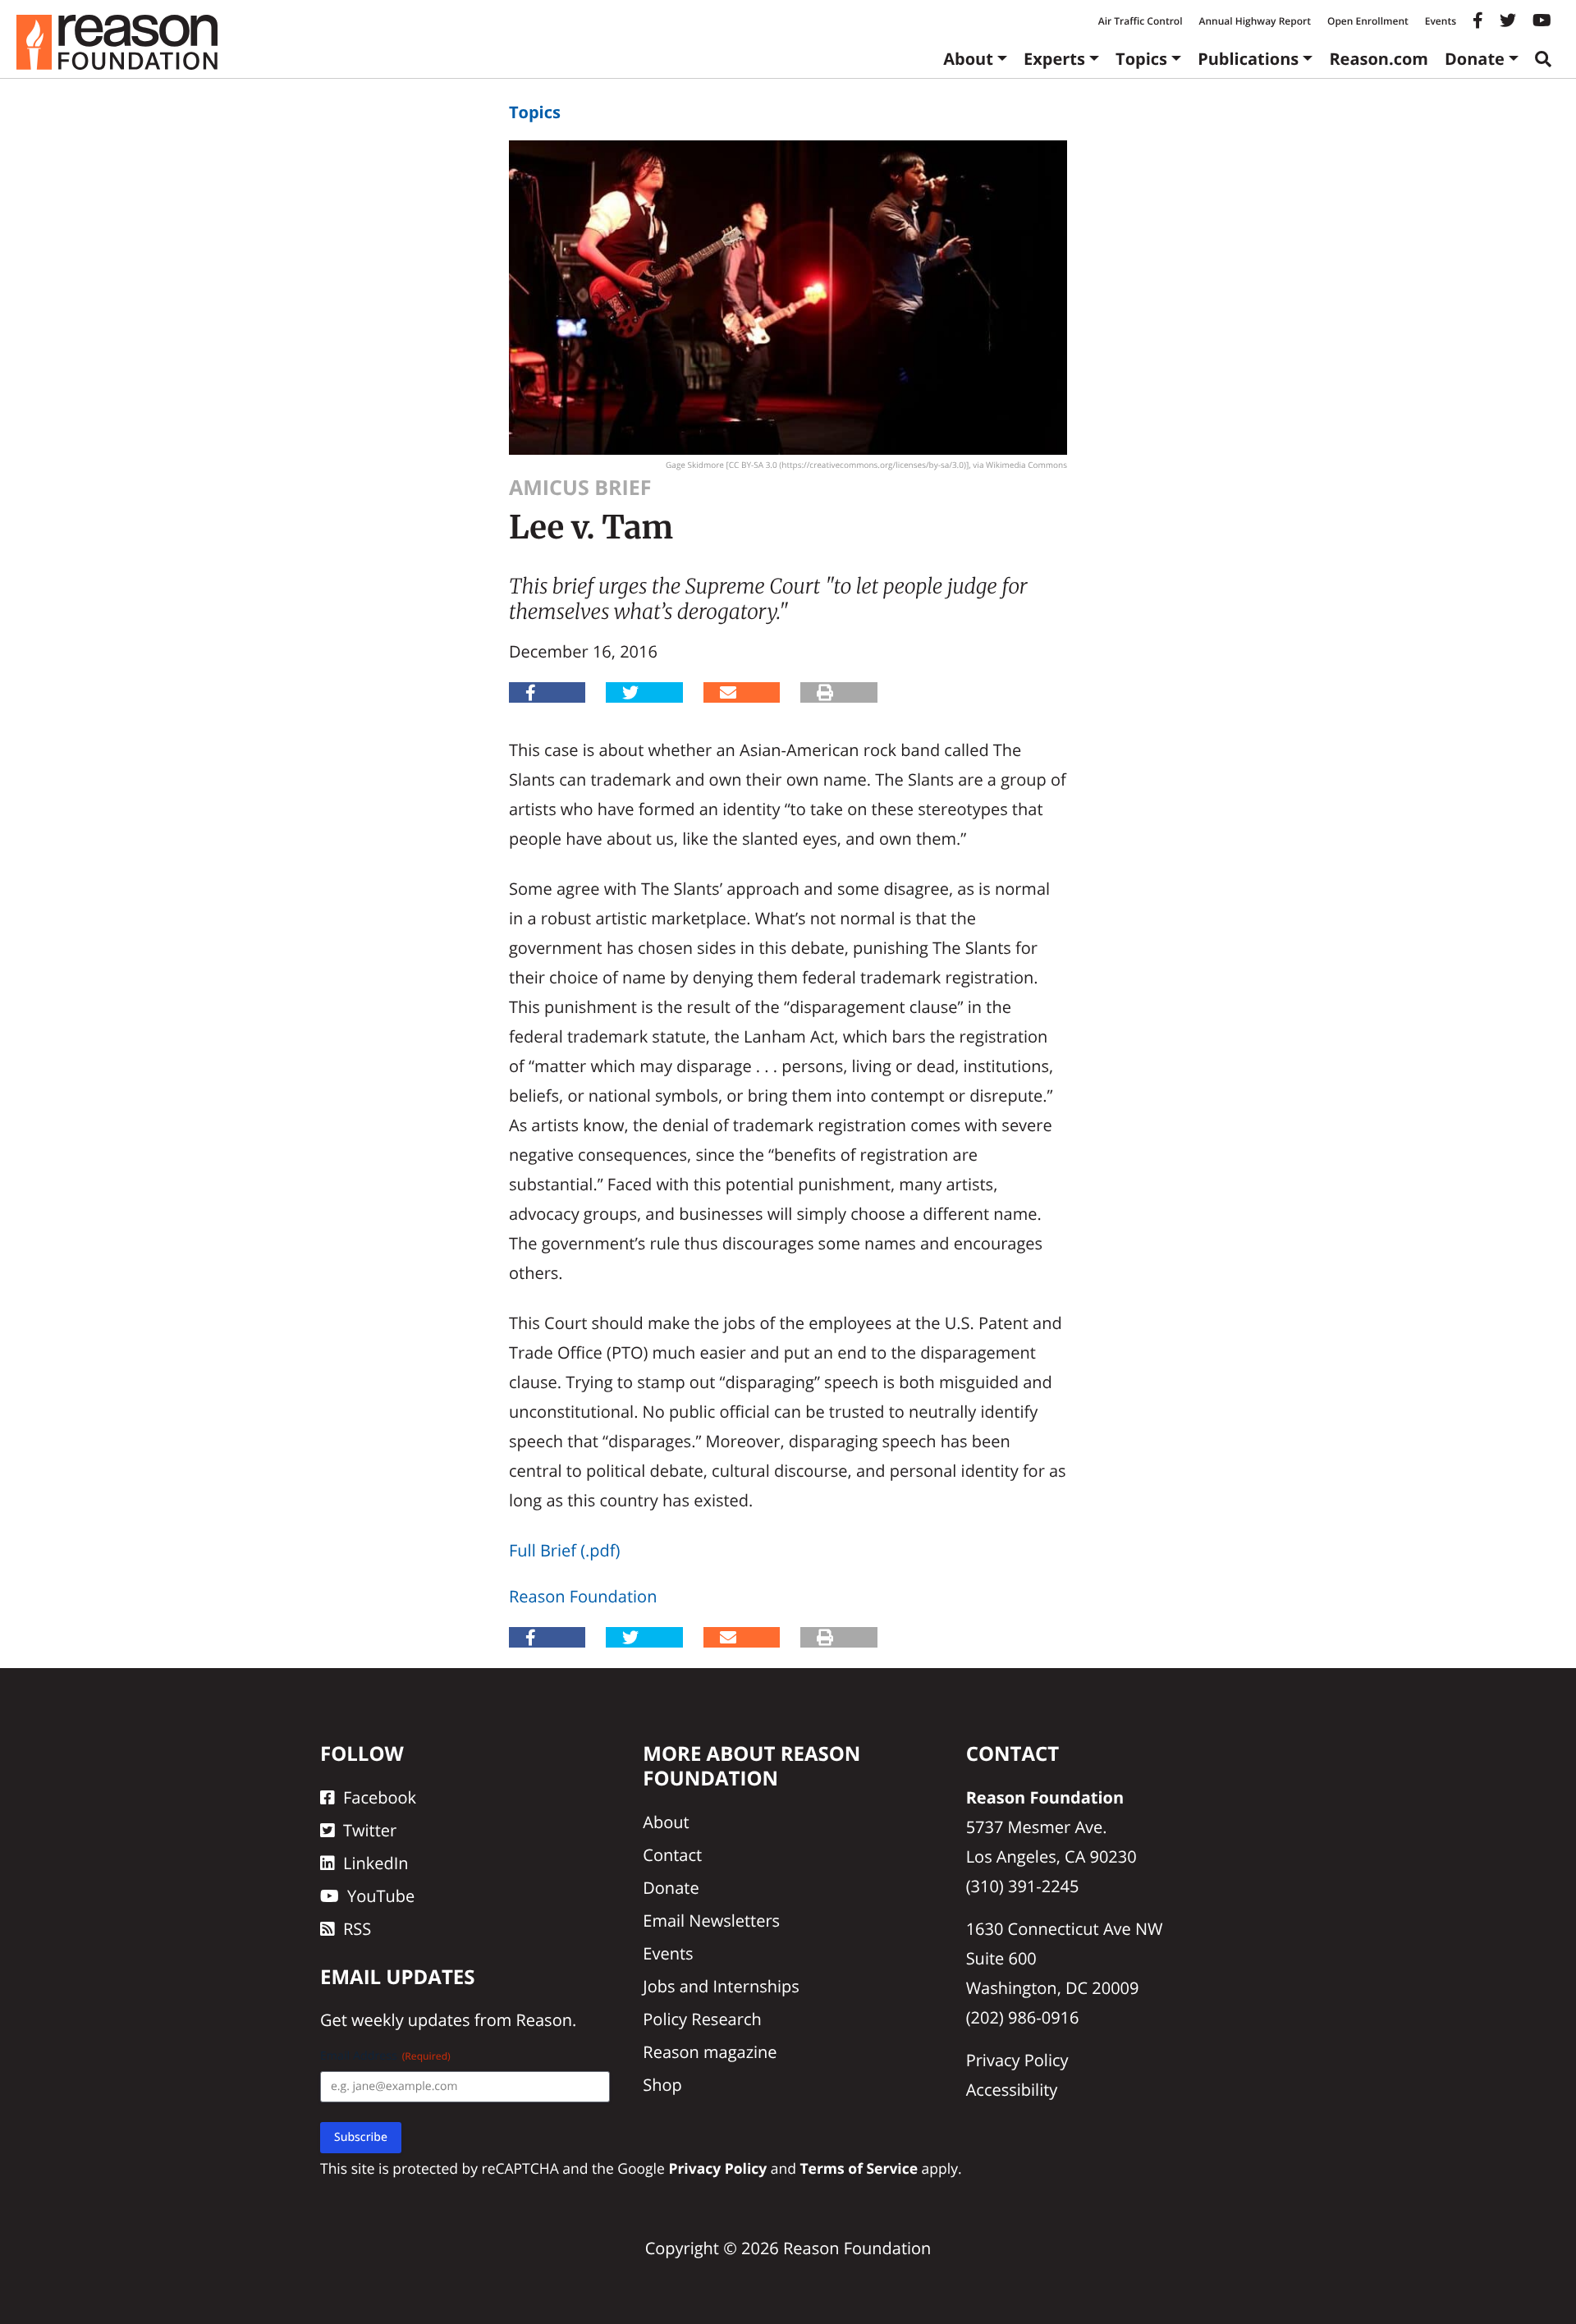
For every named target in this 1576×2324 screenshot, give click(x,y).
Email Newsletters (711, 1921)
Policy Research (702, 2019)
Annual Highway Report (1254, 21)
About (968, 59)
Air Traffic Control (1141, 21)
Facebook (380, 1797)
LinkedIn (376, 1863)
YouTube (381, 1896)
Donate (1475, 59)
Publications (1248, 59)
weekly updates (410, 2020)
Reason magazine (710, 2052)
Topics (1141, 59)
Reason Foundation (583, 1596)
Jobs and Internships (721, 1986)
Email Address (385, 2056)
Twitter (370, 1830)
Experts (1054, 59)
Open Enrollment (1368, 21)
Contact (672, 1855)
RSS (357, 1929)
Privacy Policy (1017, 2060)
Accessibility (1012, 2090)
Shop (662, 2085)
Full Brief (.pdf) (564, 1550)
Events (1441, 21)
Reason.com (1379, 59)
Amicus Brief (580, 488)
